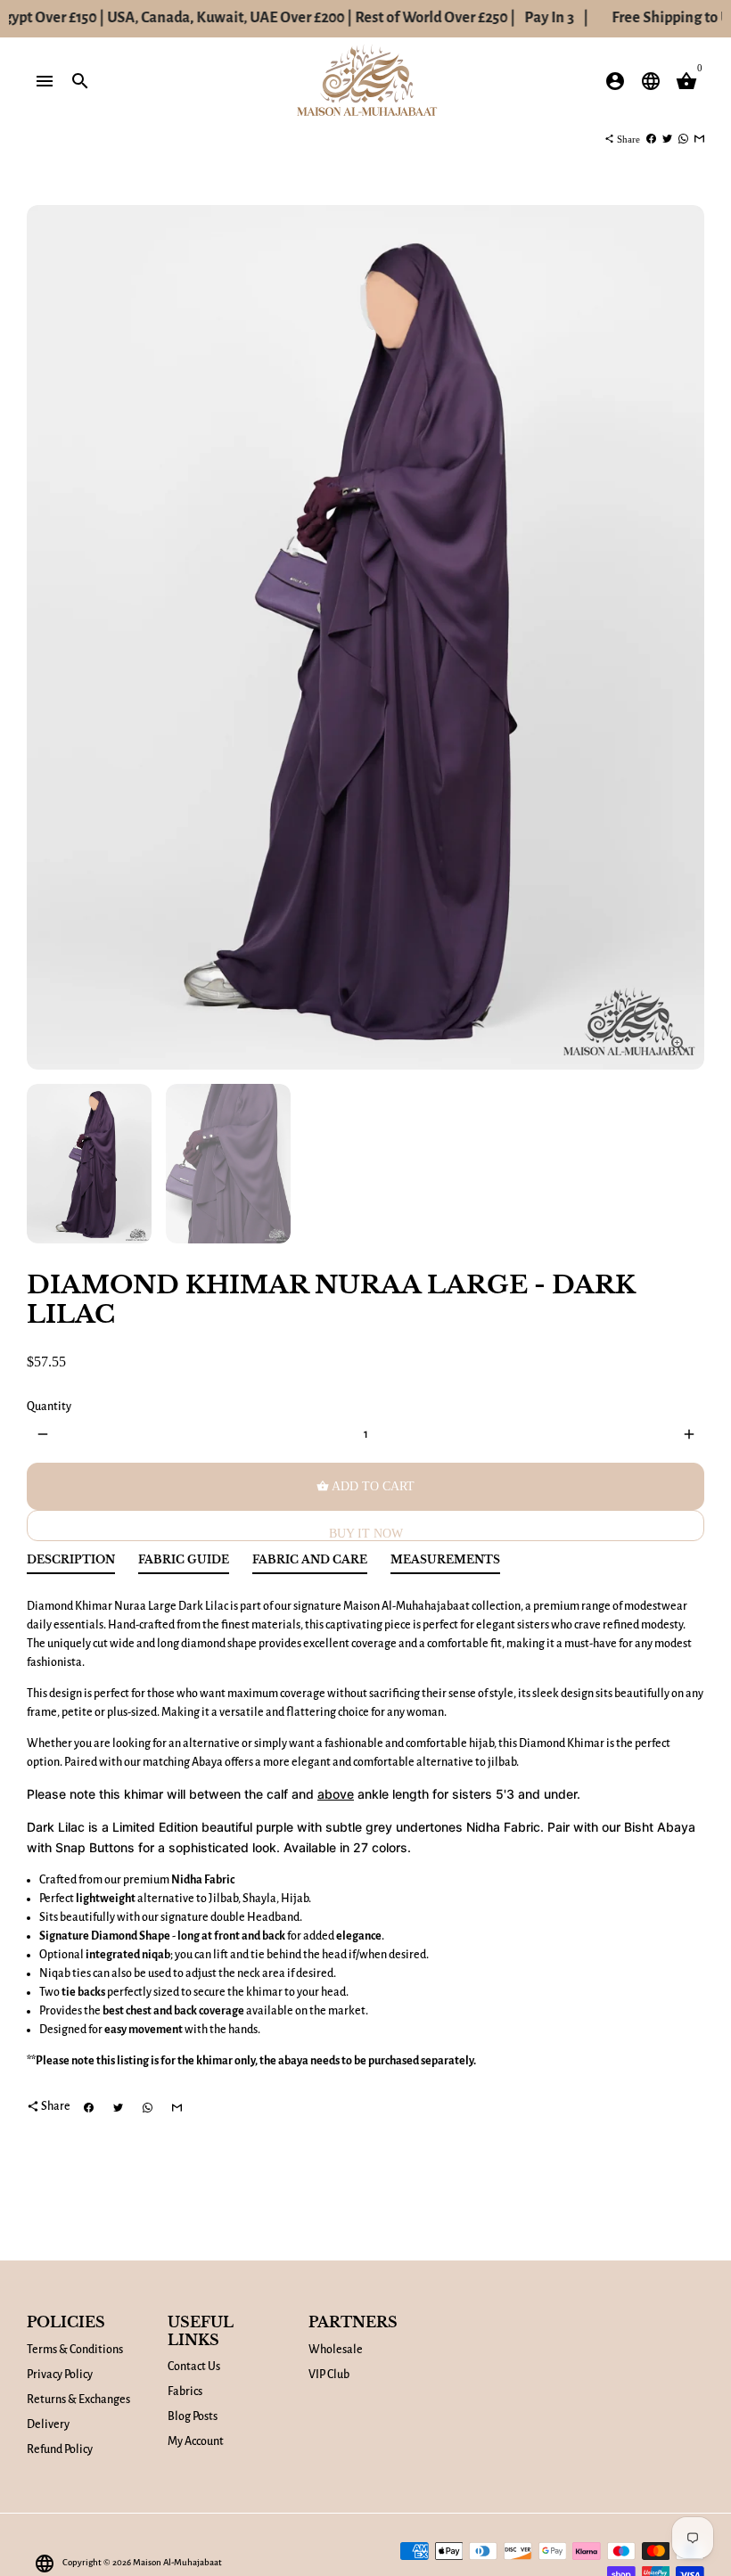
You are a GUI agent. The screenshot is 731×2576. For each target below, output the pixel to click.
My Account (196, 2441)
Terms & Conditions (75, 2350)
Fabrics (185, 2391)
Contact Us (194, 2367)
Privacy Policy (60, 2375)
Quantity (49, 1407)
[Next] (682, 638)
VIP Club (329, 2375)
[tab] (71, 1564)
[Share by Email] (699, 139)
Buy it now (366, 1534)
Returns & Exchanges (78, 2400)
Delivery (48, 2424)
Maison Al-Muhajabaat (177, 2562)
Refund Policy (60, 2449)
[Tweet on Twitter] (667, 139)
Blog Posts (193, 2416)
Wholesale (336, 2350)
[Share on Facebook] (651, 139)
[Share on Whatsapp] (683, 139)
